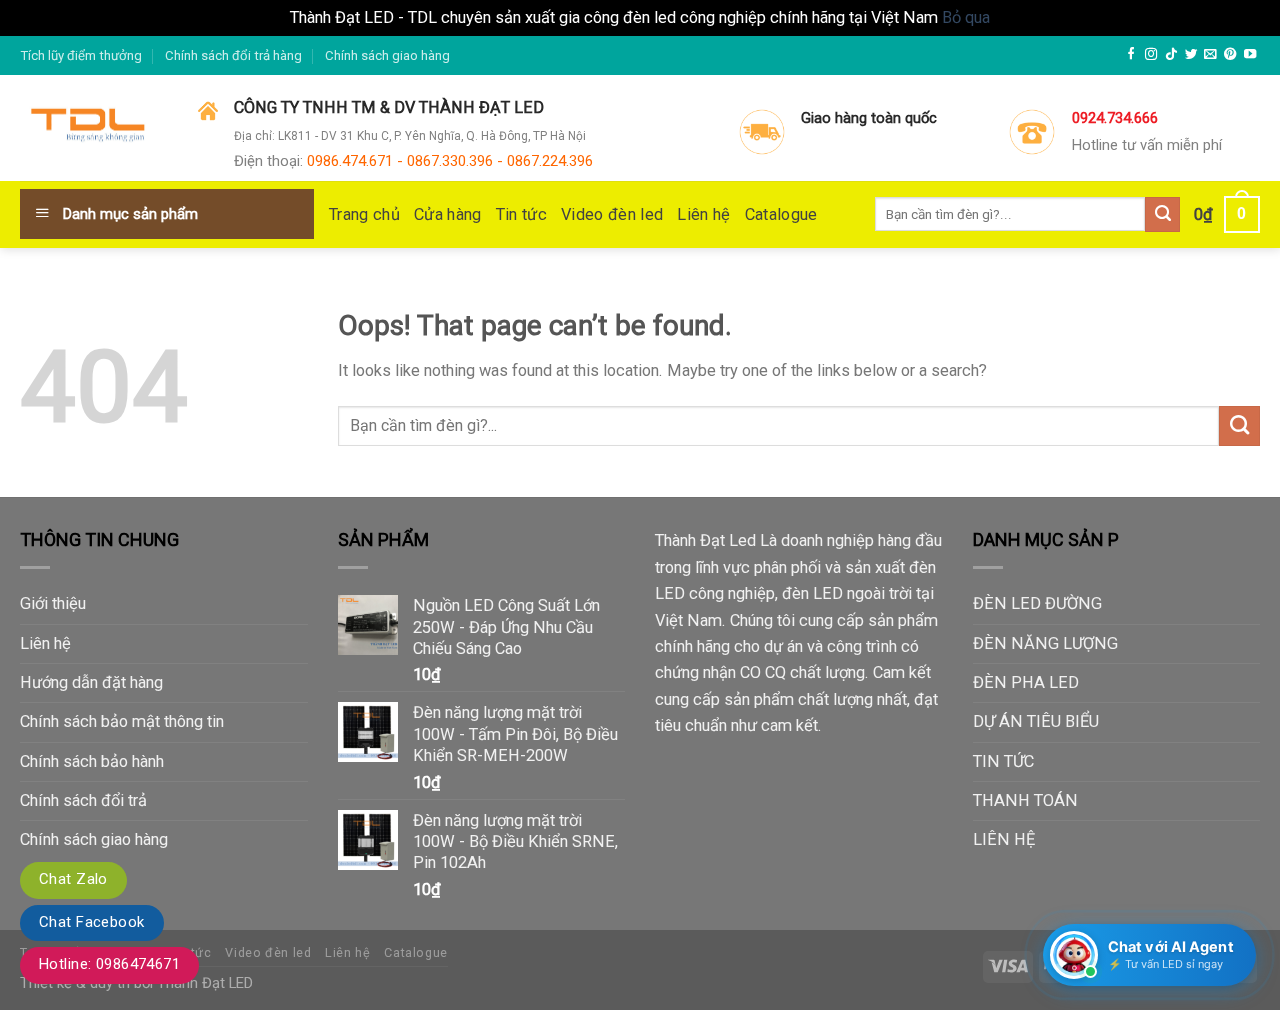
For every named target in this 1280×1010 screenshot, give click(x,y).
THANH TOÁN (1025, 800)
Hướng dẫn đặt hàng (91, 682)
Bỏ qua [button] (966, 17)
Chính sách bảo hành (92, 761)
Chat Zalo (73, 879)
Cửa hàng (448, 214)
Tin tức (521, 214)
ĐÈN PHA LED (1026, 682)
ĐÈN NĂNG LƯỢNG (1045, 643)
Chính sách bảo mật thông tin (122, 721)
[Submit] (1239, 426)
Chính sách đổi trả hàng (233, 55)
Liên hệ (703, 214)
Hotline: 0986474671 (109, 964)
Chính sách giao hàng (387, 55)
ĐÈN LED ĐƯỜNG (1037, 603)
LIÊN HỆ (1004, 839)
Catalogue (781, 214)
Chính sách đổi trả (83, 800)
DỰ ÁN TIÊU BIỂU (1036, 721)
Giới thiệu (53, 603)
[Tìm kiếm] (1162, 214)
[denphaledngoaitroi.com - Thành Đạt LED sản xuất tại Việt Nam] (94, 129)
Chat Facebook (92, 922)
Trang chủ (364, 214)
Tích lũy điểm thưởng (81, 55)
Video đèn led (612, 214)
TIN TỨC (1003, 761)
